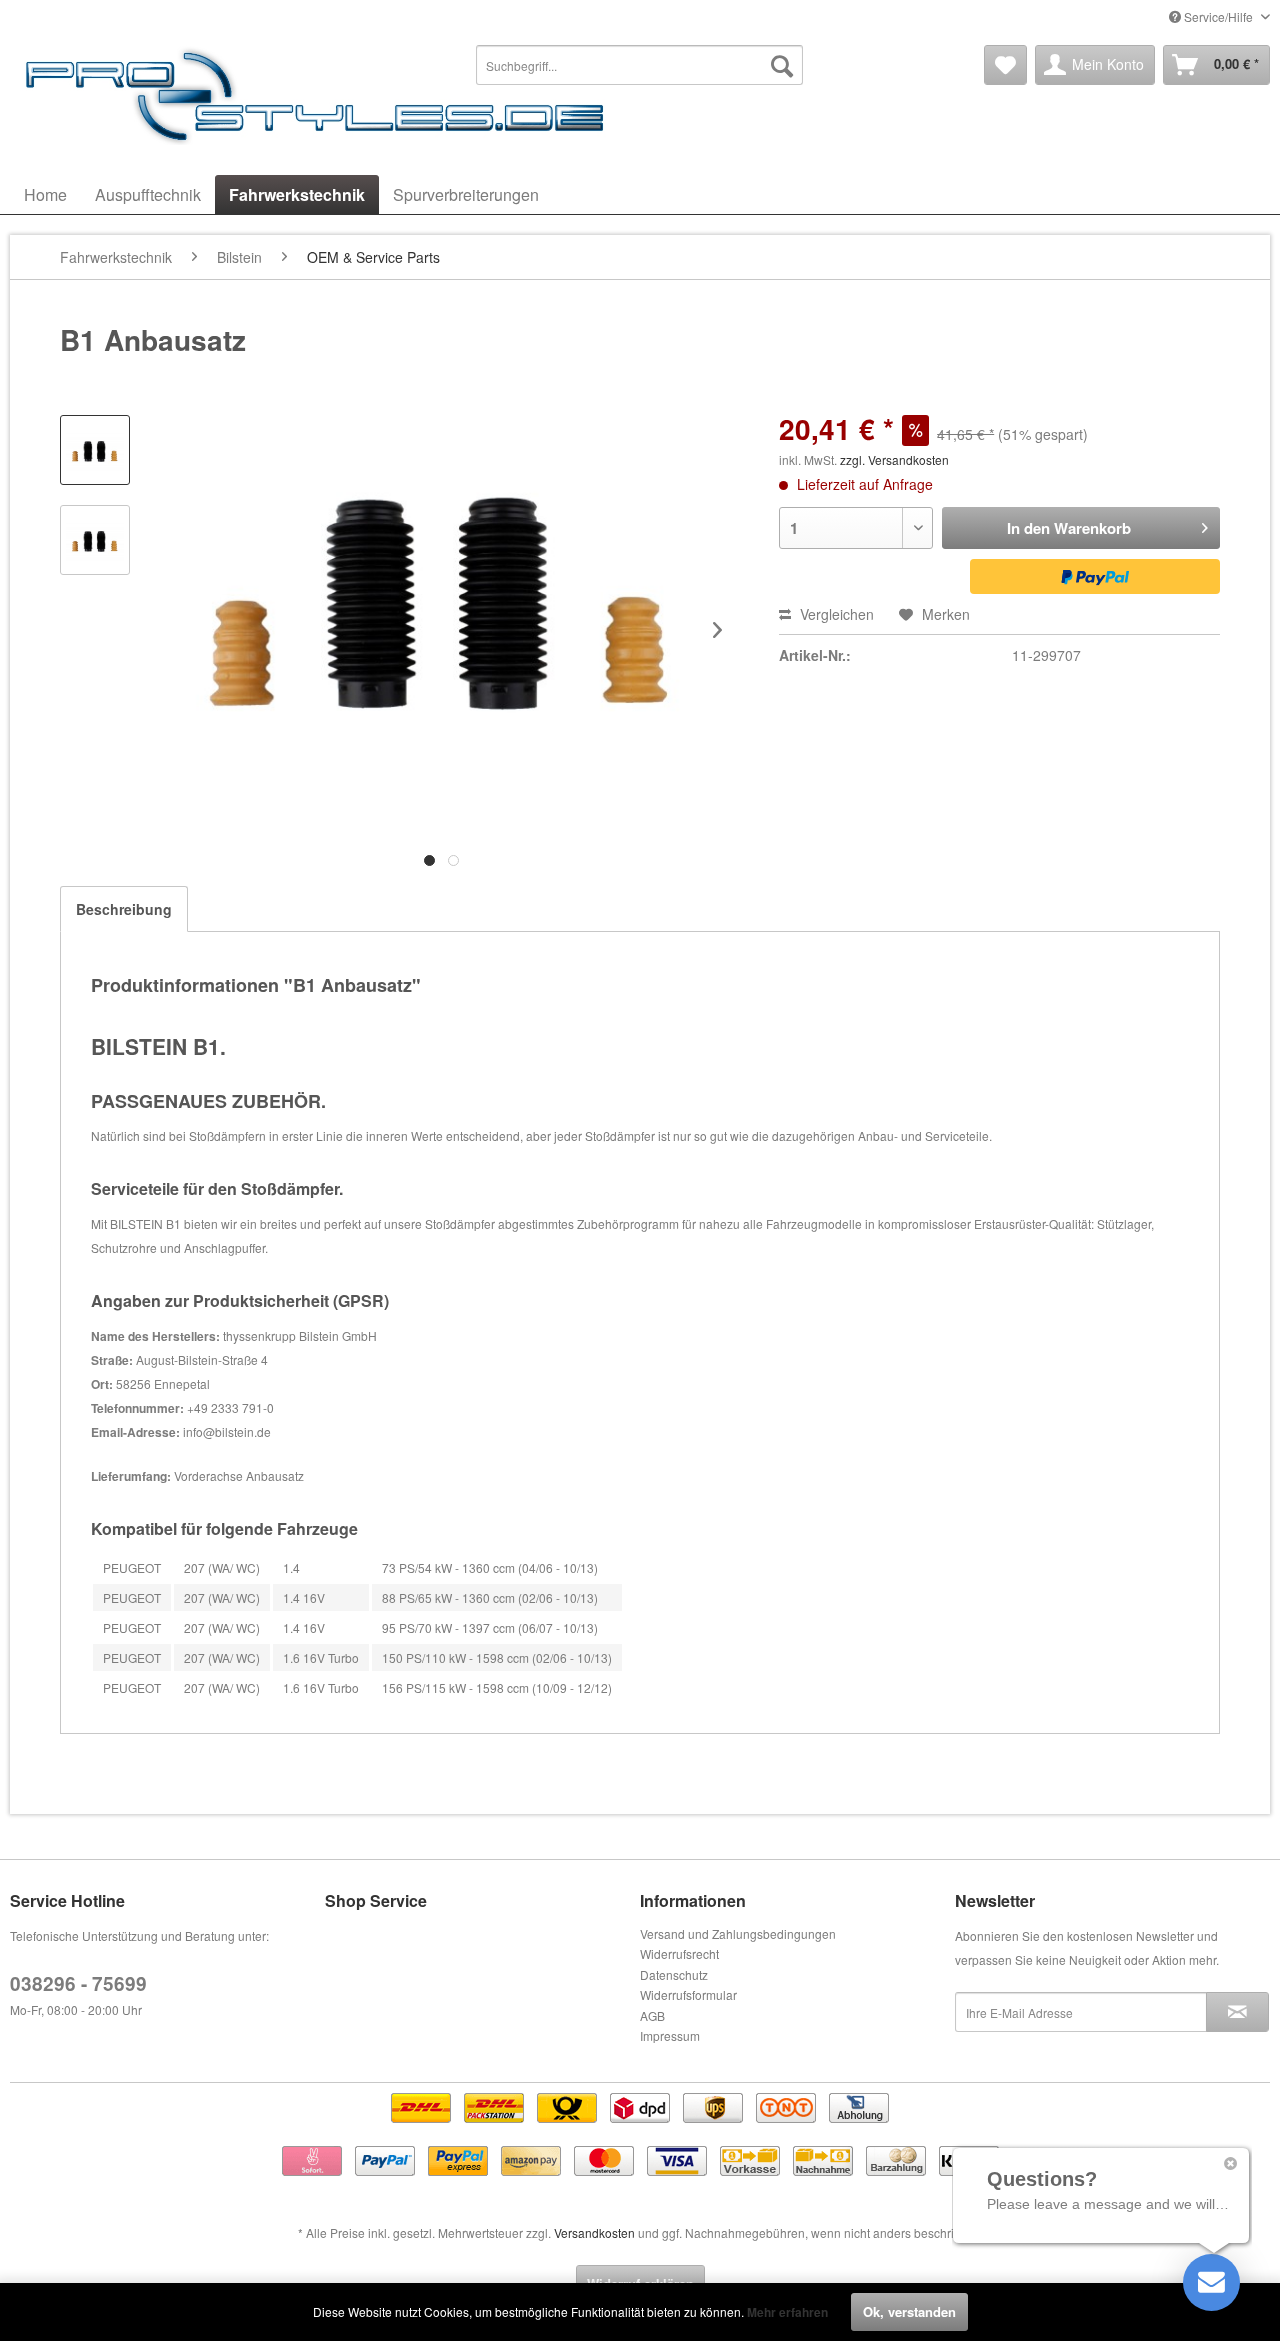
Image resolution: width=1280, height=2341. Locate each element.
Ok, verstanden (909, 2311)
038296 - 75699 (78, 1983)
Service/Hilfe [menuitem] (1218, 16)
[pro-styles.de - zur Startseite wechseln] (320, 95)
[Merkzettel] (1005, 65)
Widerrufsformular (688, 1994)
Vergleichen (835, 614)
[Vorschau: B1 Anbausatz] (95, 450)
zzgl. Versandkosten (894, 459)
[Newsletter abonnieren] (1237, 2012)
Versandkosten (594, 2232)
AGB (652, 2015)
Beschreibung (124, 909)
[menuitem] (640, 65)
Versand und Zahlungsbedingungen (738, 1933)
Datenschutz (674, 1974)
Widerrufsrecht (679, 1953)
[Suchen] (782, 65)
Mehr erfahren (787, 2312)
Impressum (670, 2035)
